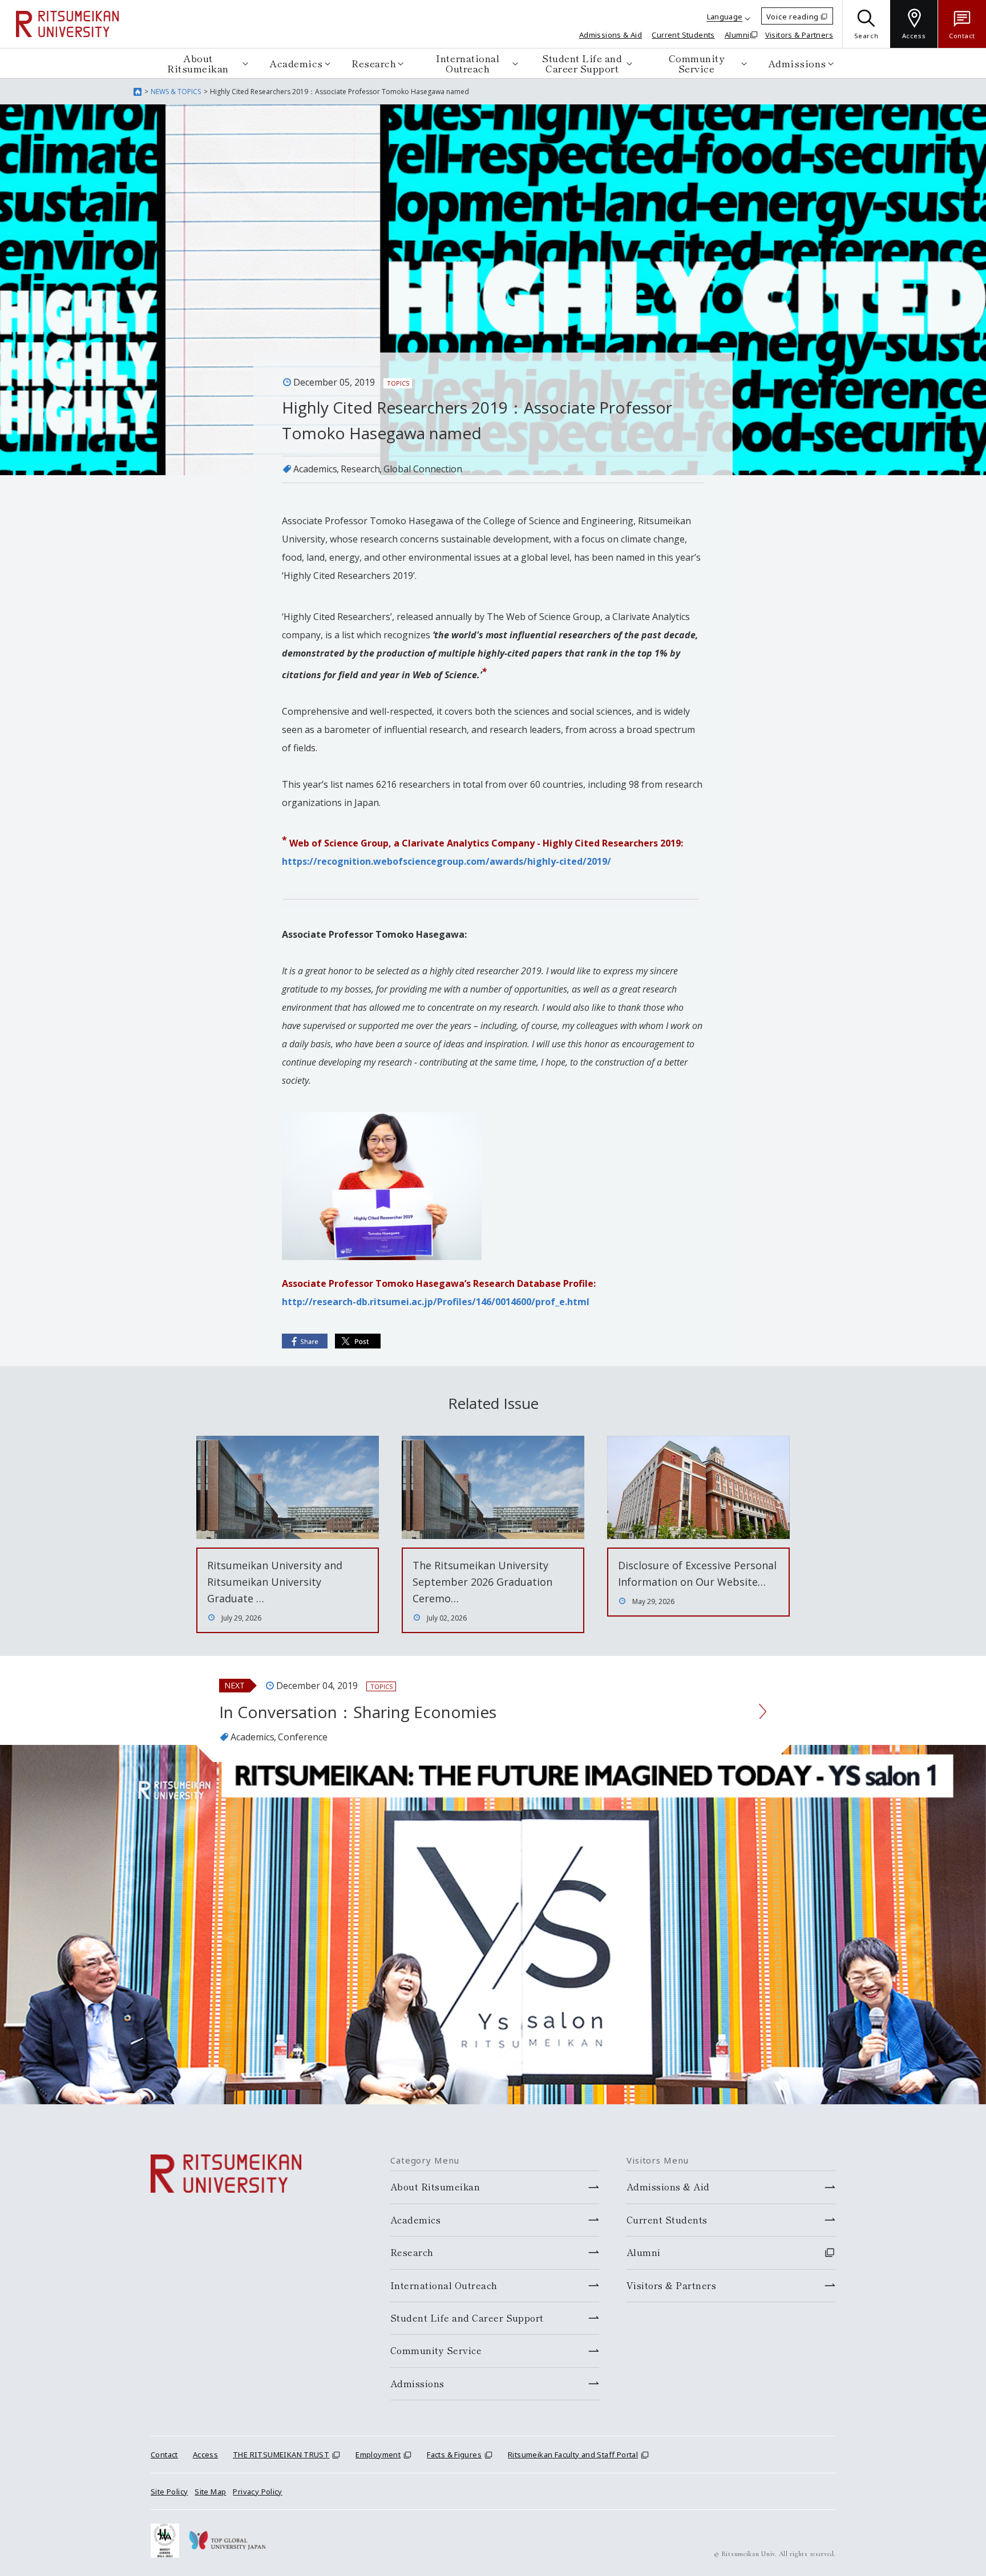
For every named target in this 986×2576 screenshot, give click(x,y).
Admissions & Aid (611, 35)
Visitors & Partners (799, 35)
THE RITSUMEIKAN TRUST (281, 2455)
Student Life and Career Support (582, 63)
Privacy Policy (257, 2492)
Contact (164, 2455)
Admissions (797, 63)
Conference (303, 1737)
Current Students (683, 35)
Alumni (737, 35)
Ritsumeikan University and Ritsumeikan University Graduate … (275, 1582)
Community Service (697, 63)
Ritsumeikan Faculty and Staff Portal (573, 2455)
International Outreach (468, 63)
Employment (378, 2455)
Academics (296, 63)
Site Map (210, 2492)
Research (374, 63)
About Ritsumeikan (198, 63)
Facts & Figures (454, 2455)
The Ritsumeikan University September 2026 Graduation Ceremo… (482, 1582)
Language (725, 17)
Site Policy (169, 2492)
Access (205, 2455)
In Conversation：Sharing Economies (358, 1712)
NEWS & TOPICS (176, 92)
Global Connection (423, 469)
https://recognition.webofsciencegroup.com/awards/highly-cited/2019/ (446, 861)
